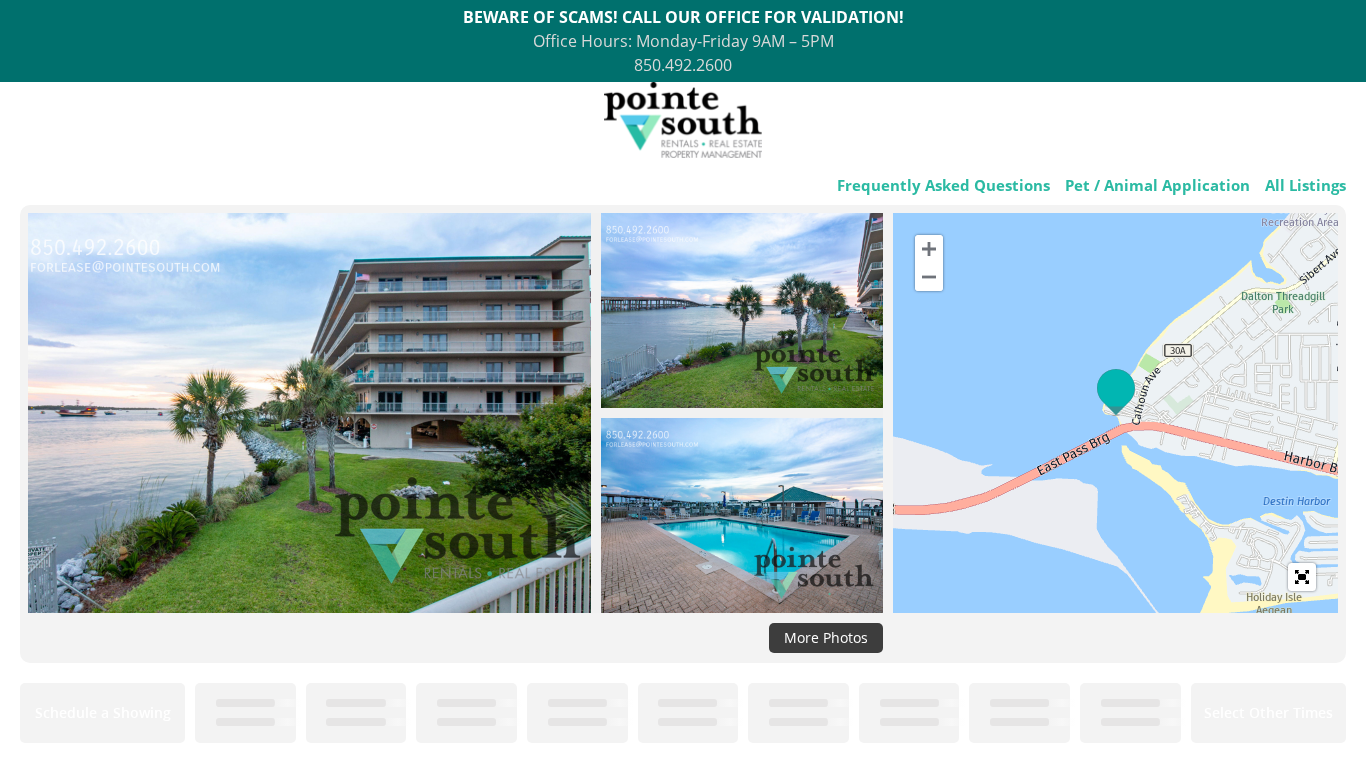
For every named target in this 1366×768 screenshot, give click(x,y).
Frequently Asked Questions (943, 185)
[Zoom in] (929, 249)
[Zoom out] (929, 277)
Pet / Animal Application (1157, 185)
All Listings (1305, 185)
